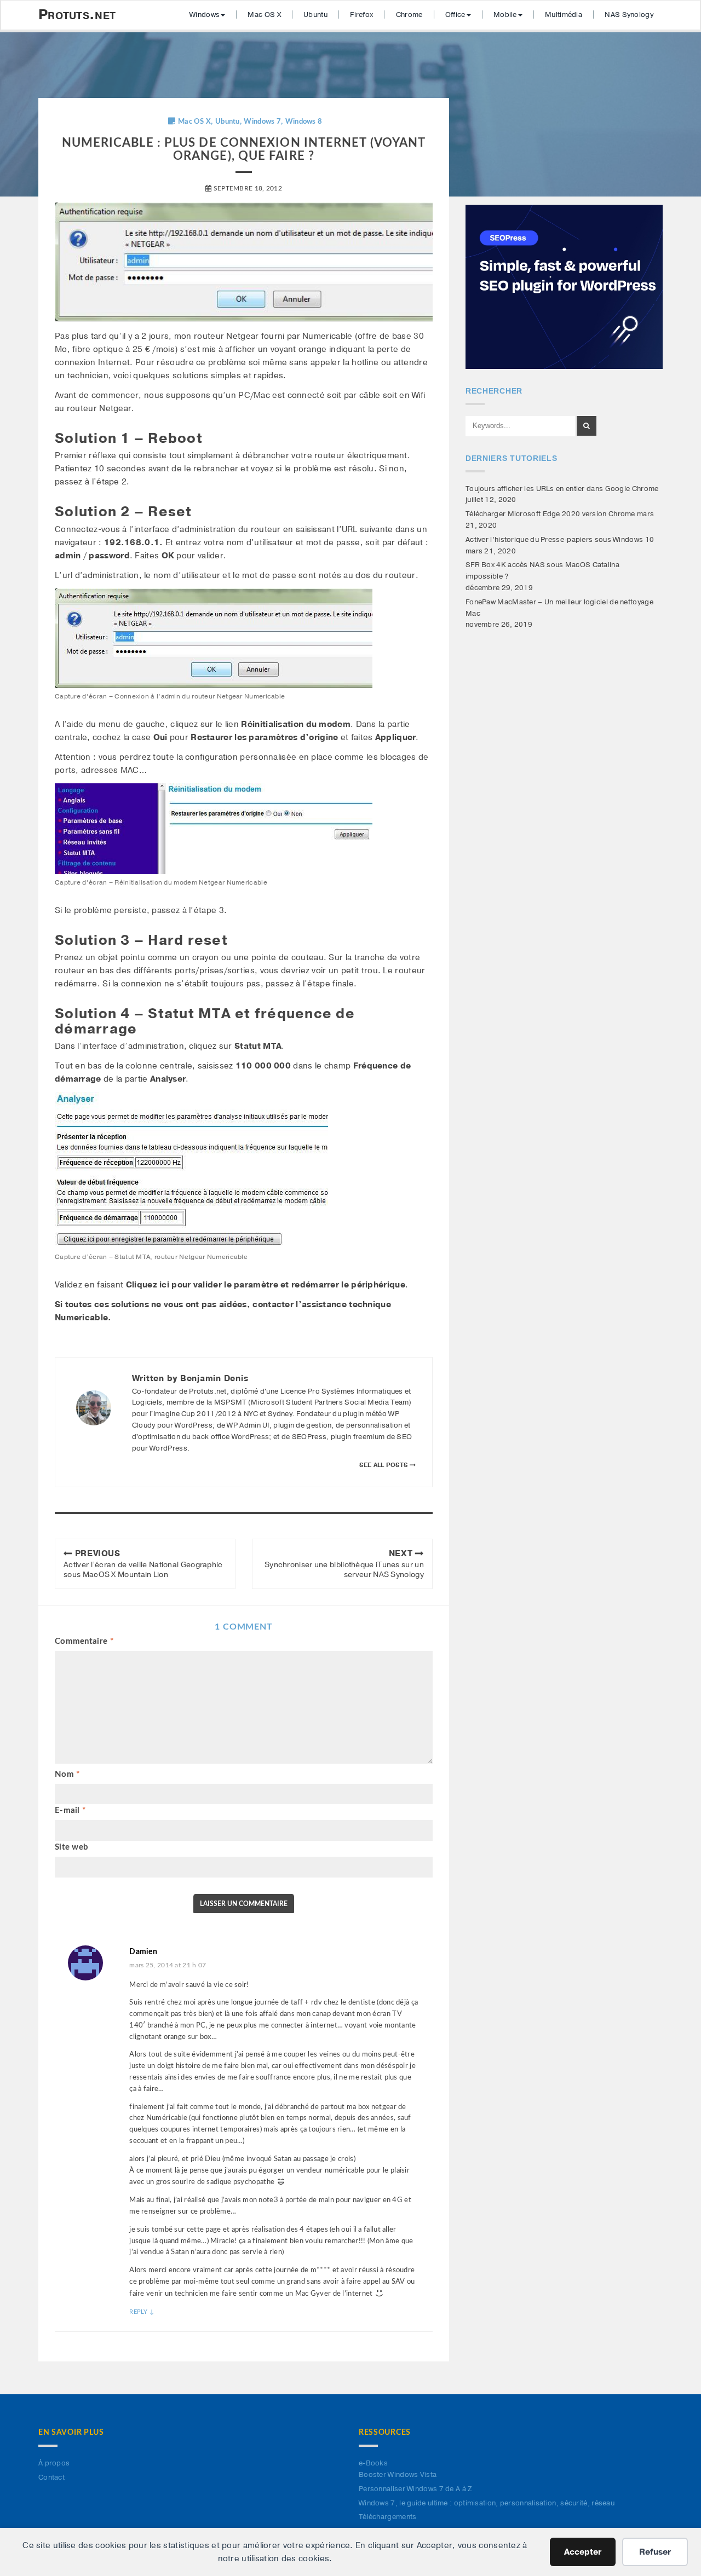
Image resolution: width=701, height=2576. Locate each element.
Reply (142, 2312)
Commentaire (84, 1641)
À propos (54, 2463)
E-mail (70, 1810)
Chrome (409, 15)
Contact (51, 2477)
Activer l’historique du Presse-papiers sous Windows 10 (560, 540)
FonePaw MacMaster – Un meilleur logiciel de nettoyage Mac (559, 608)
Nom (67, 1774)
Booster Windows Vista (398, 2475)
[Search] (587, 426)
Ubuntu (315, 15)
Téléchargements (388, 2517)
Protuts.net (77, 15)
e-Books (373, 2463)
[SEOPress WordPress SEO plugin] (564, 286)
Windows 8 (304, 122)
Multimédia (564, 15)
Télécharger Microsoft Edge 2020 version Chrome (550, 514)
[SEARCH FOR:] (520, 426)
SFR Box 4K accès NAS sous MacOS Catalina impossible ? (542, 571)
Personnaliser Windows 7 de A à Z (416, 2489)
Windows (205, 15)
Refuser (655, 2552)
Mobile (505, 15)
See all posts (384, 1465)
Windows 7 (262, 122)
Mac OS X (264, 15)
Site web (71, 1847)
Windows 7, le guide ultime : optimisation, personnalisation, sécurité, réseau (487, 2503)
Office (455, 15)
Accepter (583, 2552)
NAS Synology (629, 15)
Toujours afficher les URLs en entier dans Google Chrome (562, 489)
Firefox (361, 15)
